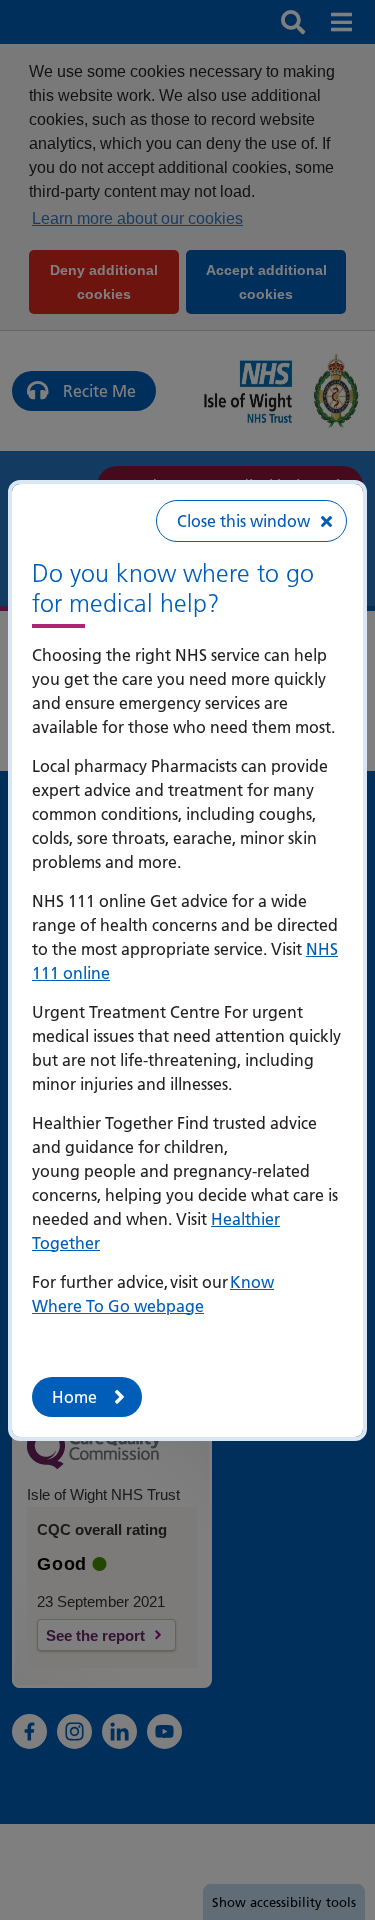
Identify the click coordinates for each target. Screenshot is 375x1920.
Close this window (243, 521)
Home (74, 1397)
